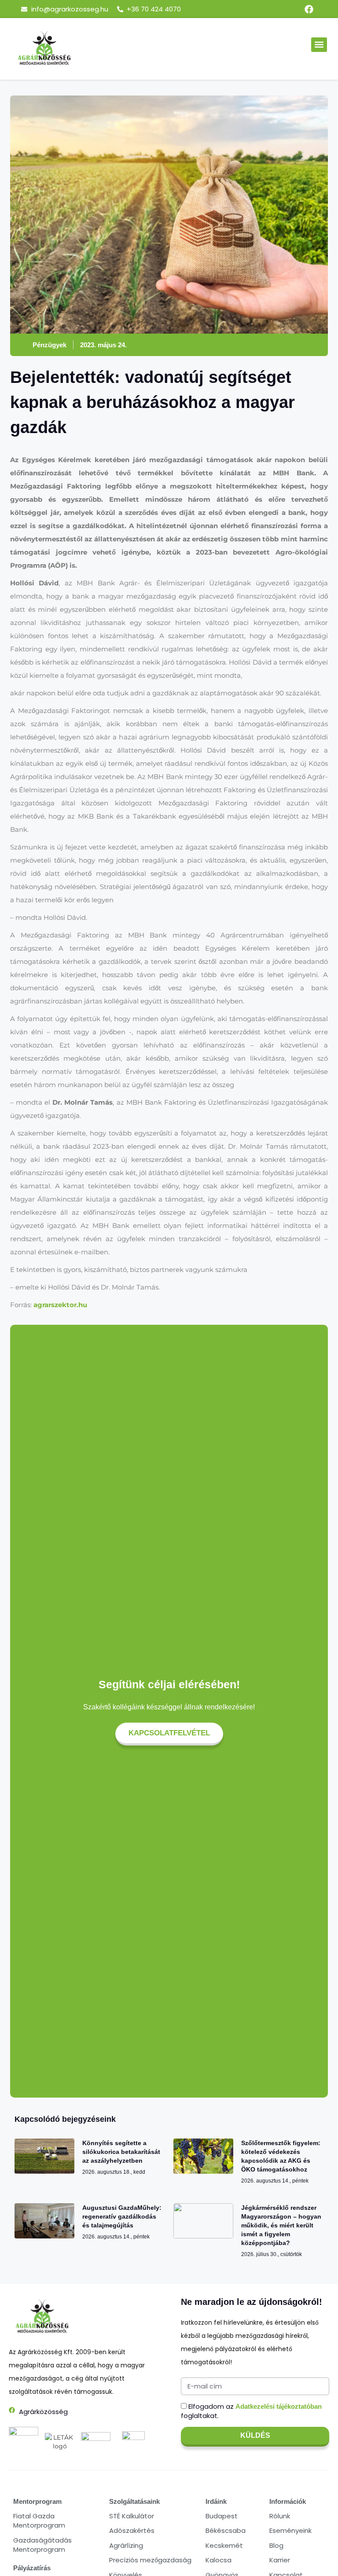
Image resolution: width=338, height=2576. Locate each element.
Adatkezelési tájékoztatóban (279, 2406)
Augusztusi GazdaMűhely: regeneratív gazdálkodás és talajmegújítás (122, 2216)
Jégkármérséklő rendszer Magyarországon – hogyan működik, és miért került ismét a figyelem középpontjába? (281, 2225)
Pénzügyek (50, 345)
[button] (319, 45)
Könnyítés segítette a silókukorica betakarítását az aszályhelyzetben (121, 2152)
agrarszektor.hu (60, 1305)
